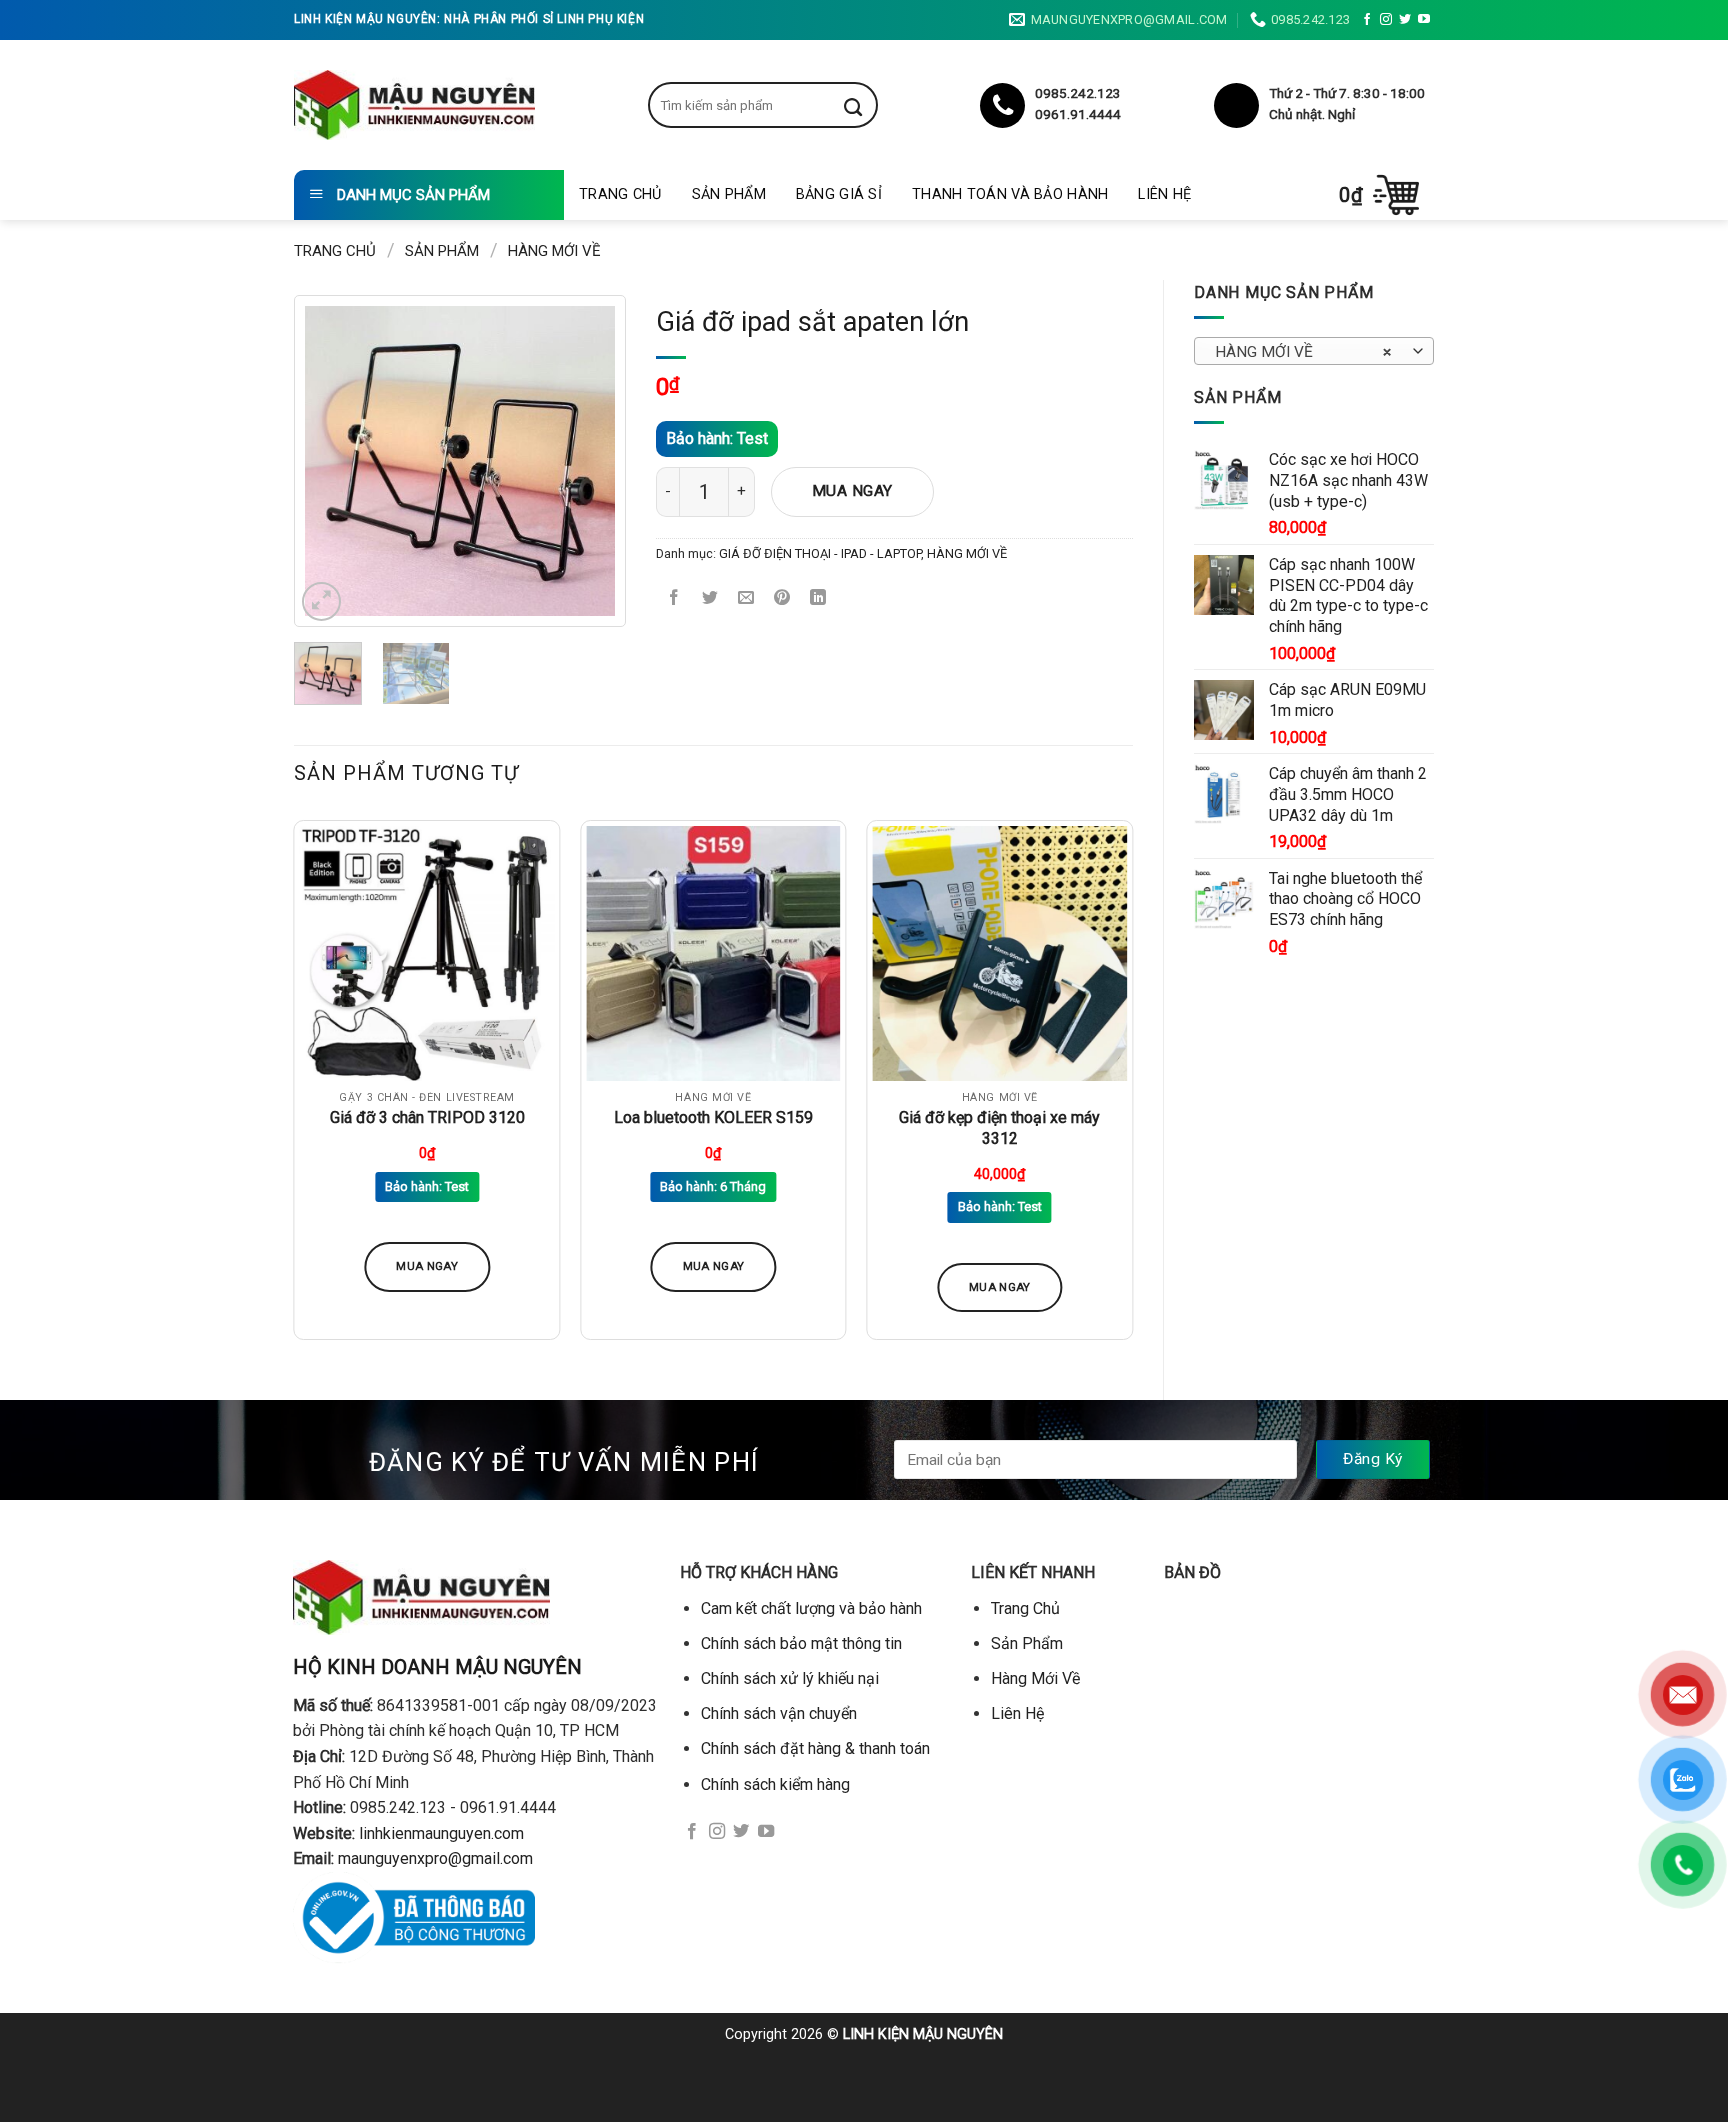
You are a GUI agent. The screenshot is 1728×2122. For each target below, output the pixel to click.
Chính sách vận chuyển (779, 1713)
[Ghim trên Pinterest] (782, 598)
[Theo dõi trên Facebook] (1367, 20)
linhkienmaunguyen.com (441, 1833)
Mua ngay (852, 491)
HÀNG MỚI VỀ (554, 251)
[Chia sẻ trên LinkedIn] (818, 598)
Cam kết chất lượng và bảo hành (811, 1608)
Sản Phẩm (729, 194)
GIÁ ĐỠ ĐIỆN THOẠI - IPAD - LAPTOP (820, 553)
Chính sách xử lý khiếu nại (790, 1678)
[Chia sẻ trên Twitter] (710, 598)
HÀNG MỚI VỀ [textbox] (1303, 352)
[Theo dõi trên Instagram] (1386, 20)
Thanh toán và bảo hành (1010, 194)
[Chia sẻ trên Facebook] (674, 598)
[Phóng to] (321, 601)
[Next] (584, 461)
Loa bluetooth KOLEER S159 (713, 1117)
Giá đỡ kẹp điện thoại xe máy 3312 (999, 1128)
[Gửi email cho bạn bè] (746, 598)
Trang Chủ (620, 194)
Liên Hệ (1164, 194)
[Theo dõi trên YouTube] (1424, 20)
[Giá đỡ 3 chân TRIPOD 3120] (427, 953)
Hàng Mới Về (1035, 1678)
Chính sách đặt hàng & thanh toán (815, 1748)
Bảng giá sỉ (839, 194)
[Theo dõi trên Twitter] (1405, 20)
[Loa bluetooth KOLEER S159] (713, 953)
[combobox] (1314, 351)
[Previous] (336, 461)
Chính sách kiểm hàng (775, 1784)
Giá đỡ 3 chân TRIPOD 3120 (427, 1117)
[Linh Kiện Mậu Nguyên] (414, 105)
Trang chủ (335, 251)
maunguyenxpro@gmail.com (435, 1858)
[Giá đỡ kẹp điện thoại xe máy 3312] (999, 953)
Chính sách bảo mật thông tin (801, 1643)
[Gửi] (868, 105)
